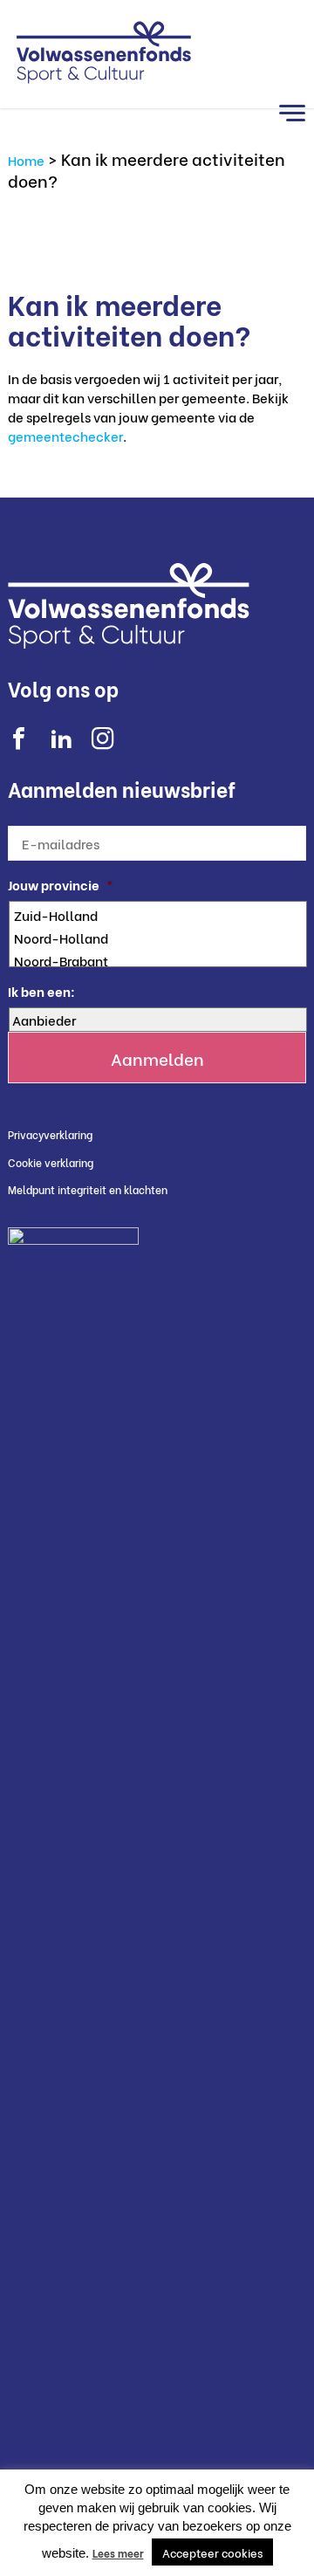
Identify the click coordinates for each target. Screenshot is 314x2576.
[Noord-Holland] (159, 938)
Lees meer (118, 2553)
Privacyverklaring (50, 1134)
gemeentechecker (65, 436)
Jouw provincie (61, 885)
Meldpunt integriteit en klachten (88, 1189)
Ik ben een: (41, 991)
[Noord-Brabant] (159, 960)
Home (26, 160)
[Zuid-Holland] (159, 915)
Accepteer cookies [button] (212, 2552)
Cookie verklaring (51, 1162)
